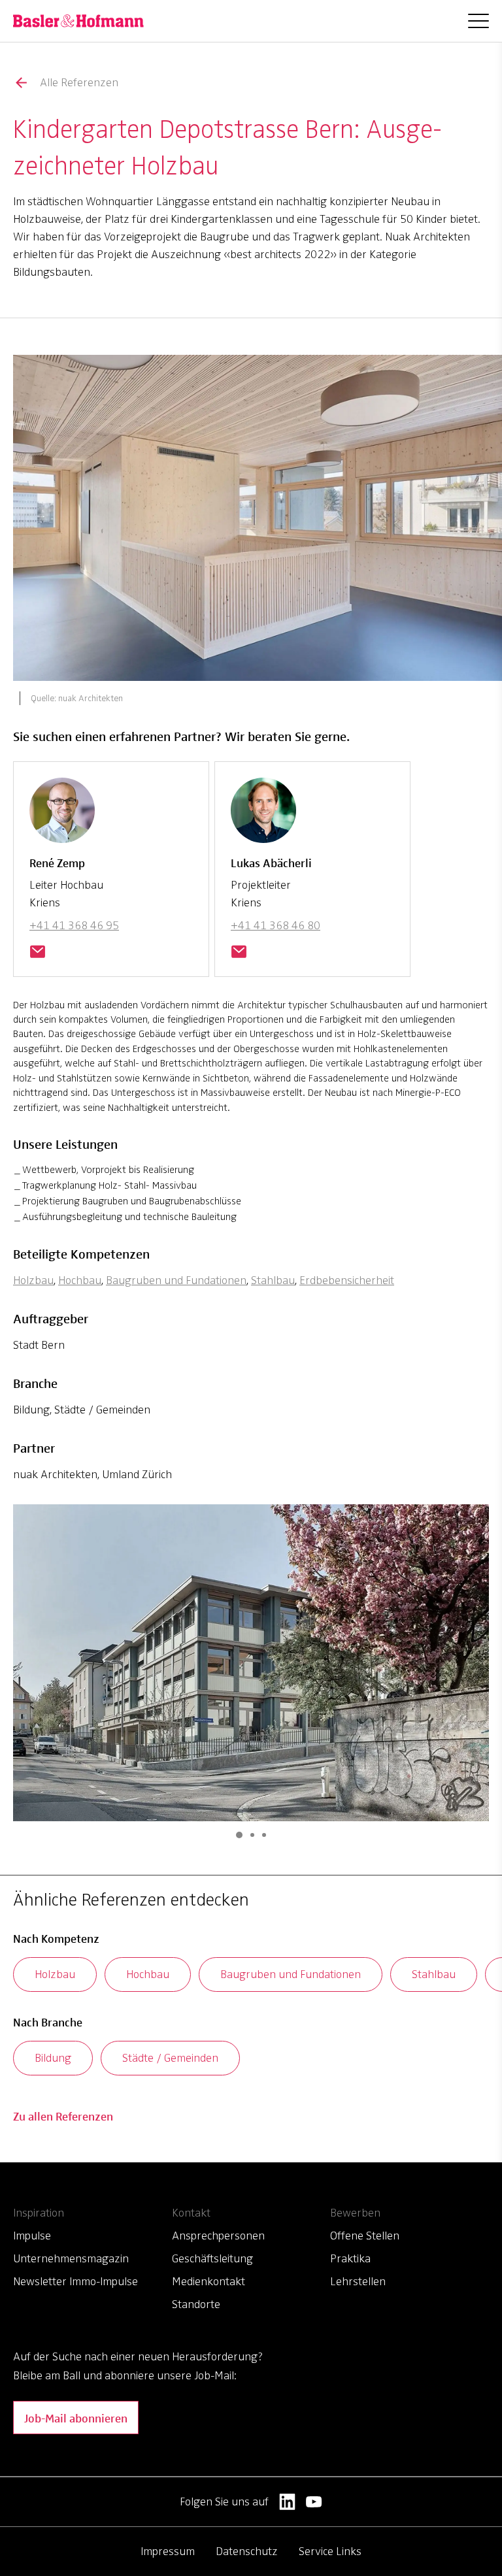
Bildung (53, 2058)
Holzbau (33, 1280)
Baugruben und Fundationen (176, 1280)
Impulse (32, 2236)
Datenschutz (247, 2551)
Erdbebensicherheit (347, 1280)
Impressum (168, 2551)
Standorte (196, 2304)
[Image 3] (264, 1835)
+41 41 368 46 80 (276, 925)
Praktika (350, 2258)
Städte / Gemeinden (170, 2058)
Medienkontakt (209, 2281)
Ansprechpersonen (218, 2236)
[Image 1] (239, 1835)
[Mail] (37, 953)
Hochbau (80, 1280)
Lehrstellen (358, 2281)
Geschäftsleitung (212, 2258)
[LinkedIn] (287, 2502)
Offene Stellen (365, 2236)
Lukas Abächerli (271, 862)
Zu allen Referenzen (63, 2116)
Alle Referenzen (79, 82)
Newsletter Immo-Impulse (75, 2281)
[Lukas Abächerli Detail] (263, 816)
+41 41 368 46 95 (74, 925)
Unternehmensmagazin (71, 2258)
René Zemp (57, 862)
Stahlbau (273, 1280)
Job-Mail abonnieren (76, 2418)
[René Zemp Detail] (62, 816)
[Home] (78, 21)
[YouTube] (314, 2502)
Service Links (330, 2551)
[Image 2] (252, 1835)
